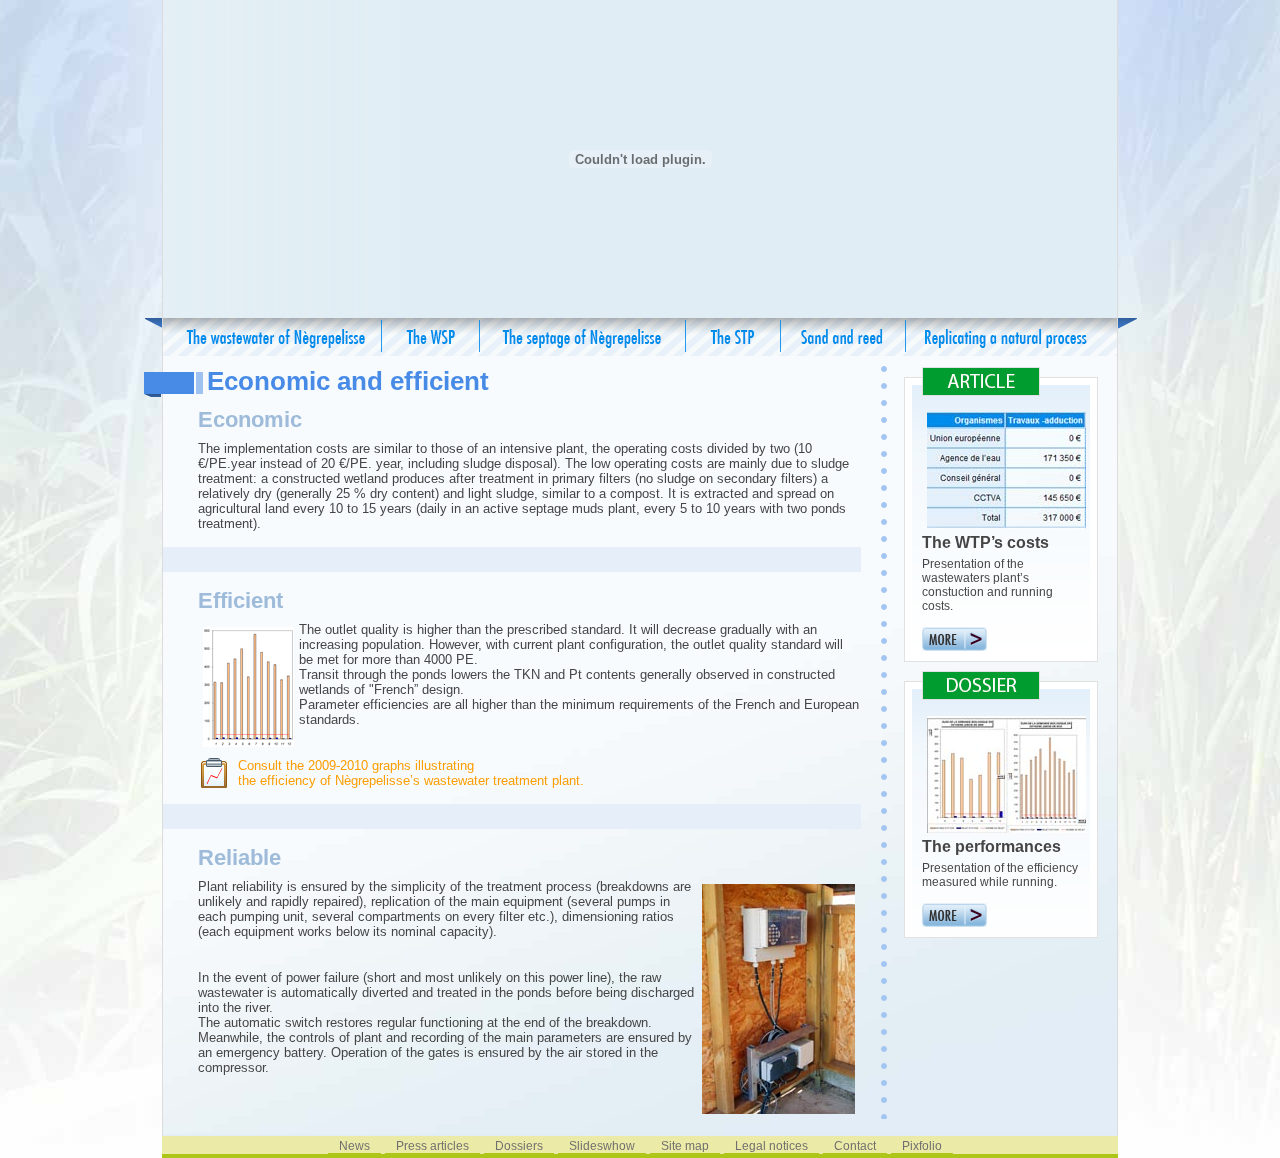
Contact (855, 1146)
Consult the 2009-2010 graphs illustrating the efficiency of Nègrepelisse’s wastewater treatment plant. (411, 773)
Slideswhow (602, 1146)
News (354, 1146)
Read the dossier (954, 915)
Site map (685, 1146)
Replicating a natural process (1006, 337)
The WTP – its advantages (431, 337)
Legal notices (771, 1146)
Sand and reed (843, 337)
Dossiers (519, 1146)
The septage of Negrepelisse (583, 337)
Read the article (954, 639)
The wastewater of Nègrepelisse (276, 337)
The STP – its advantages (733, 337)
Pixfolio (922, 1146)
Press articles (432, 1146)
